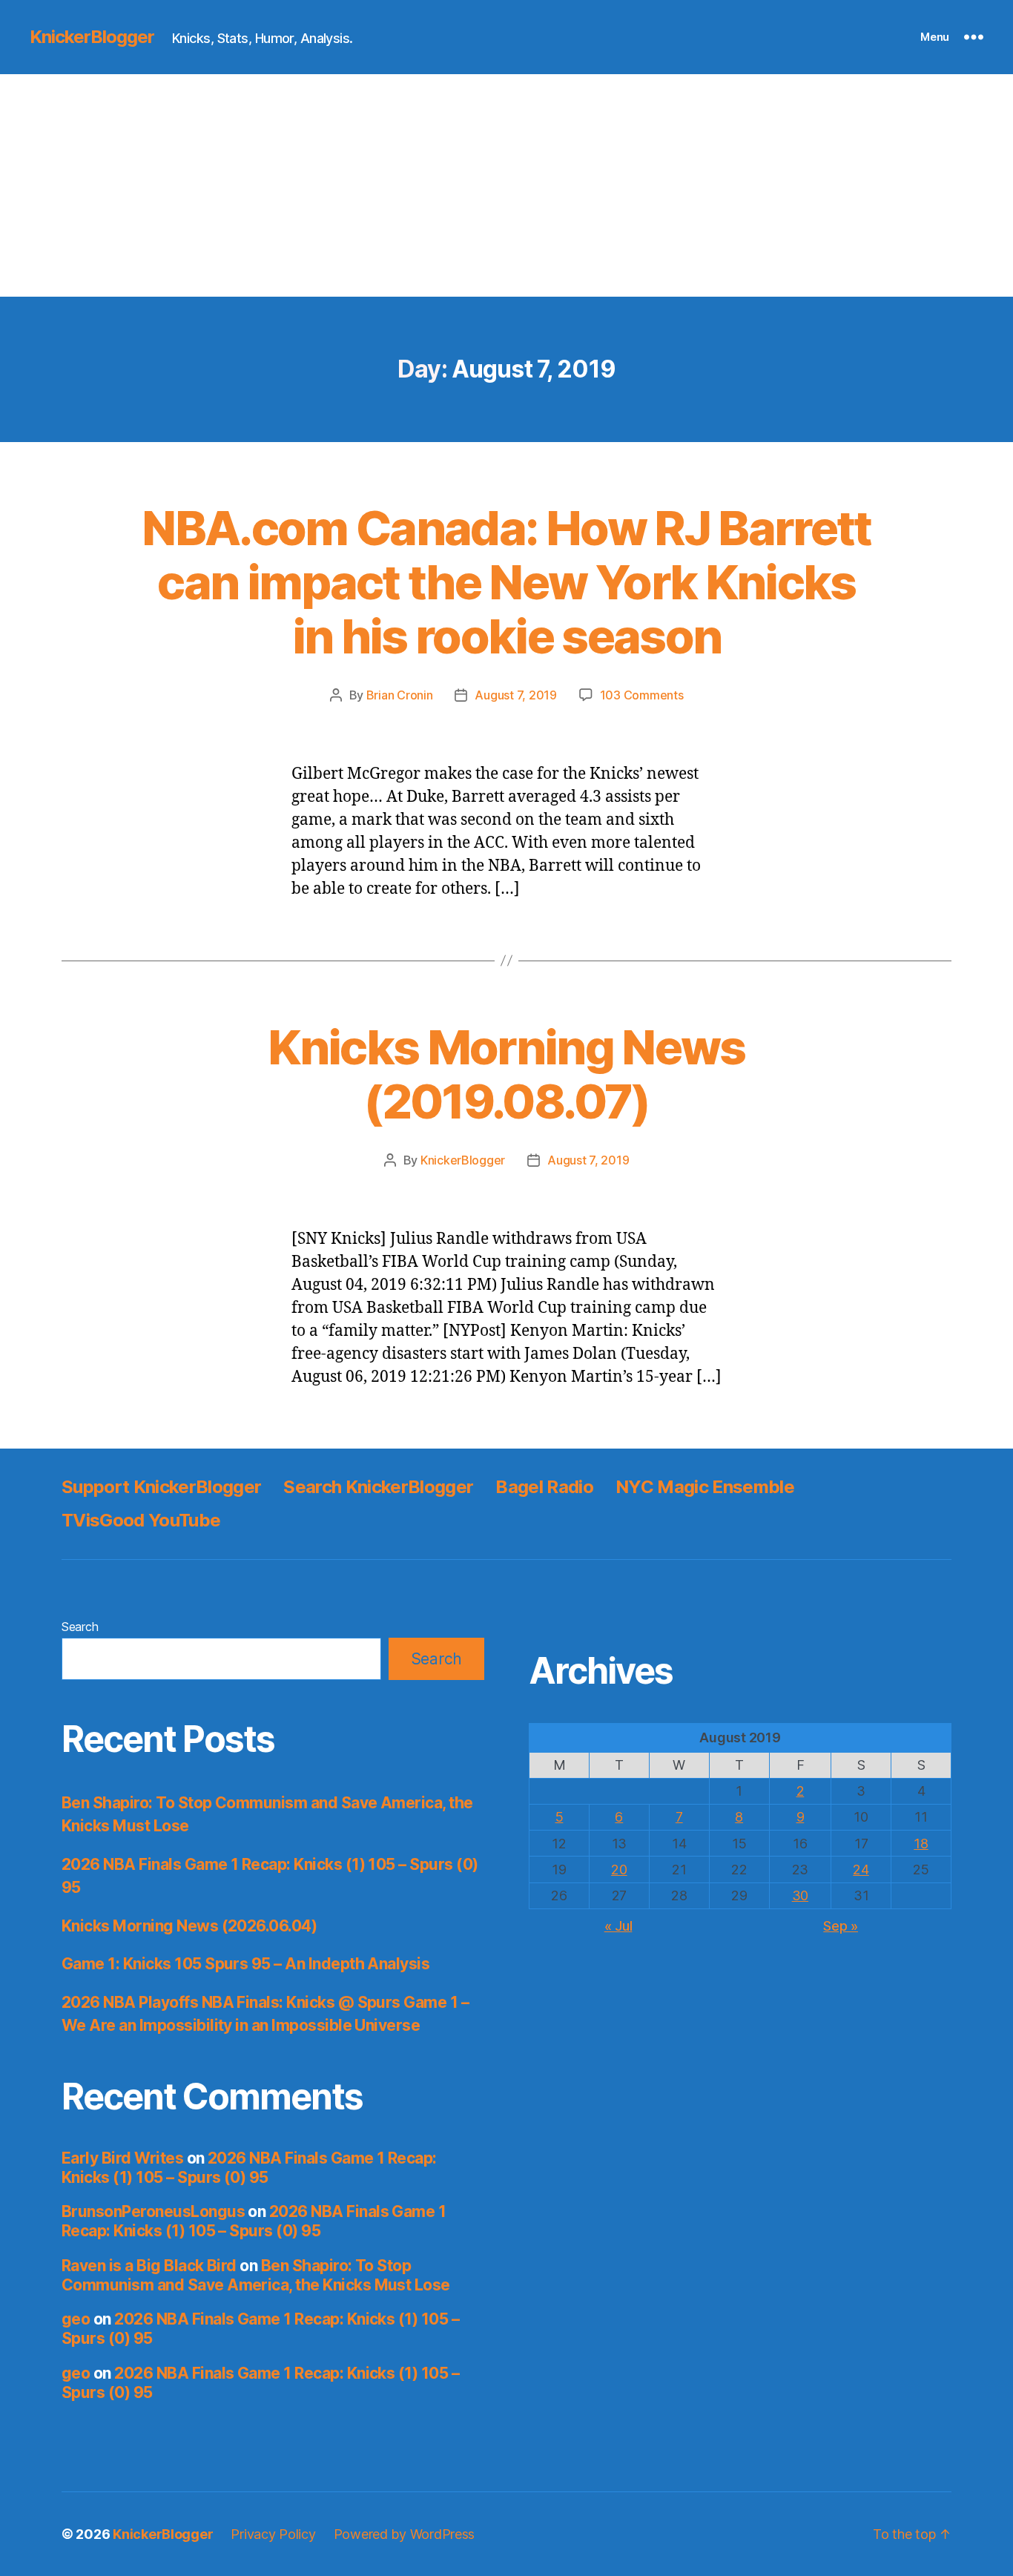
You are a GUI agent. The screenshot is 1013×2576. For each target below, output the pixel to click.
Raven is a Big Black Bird (149, 2266)
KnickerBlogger (92, 37)
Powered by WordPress (405, 2534)
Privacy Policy (273, 2534)
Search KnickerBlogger (378, 1487)
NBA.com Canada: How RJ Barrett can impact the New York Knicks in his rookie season (506, 582)
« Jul (618, 1926)
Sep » (841, 1926)
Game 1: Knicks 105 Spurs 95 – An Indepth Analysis (245, 1964)
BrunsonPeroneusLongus (153, 2211)
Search (80, 1627)
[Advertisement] (506, 185)
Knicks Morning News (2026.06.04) (189, 1926)
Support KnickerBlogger (161, 1487)
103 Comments (642, 695)
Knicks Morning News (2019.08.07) (506, 1074)
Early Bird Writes (122, 2158)
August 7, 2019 (515, 695)
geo (76, 2319)
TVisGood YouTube (141, 1520)
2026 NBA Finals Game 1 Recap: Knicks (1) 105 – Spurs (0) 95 (249, 2168)
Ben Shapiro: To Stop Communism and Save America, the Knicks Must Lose (256, 2275)
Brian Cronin (400, 695)
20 (619, 1870)
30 (800, 1895)
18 (921, 1844)
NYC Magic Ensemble (705, 1487)
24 (861, 1870)
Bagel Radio (544, 1487)
